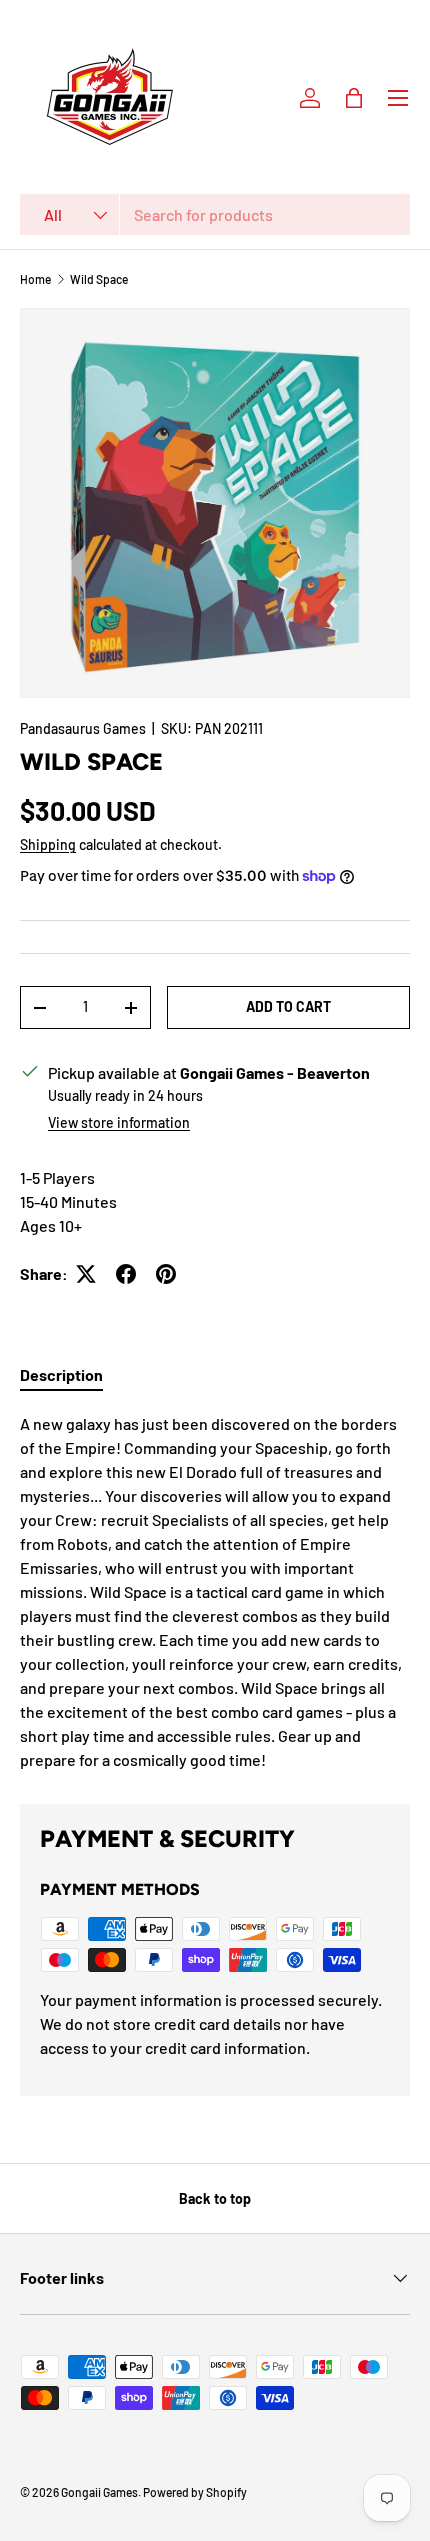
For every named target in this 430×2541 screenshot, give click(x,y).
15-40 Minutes (68, 1201)
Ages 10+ (51, 1225)
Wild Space (99, 279)
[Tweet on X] (86, 1274)
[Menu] (398, 98)
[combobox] (215, 214)
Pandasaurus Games (83, 728)
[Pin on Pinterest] (166, 1274)
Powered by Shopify (195, 2492)
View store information (119, 1122)
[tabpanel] (215, 1592)
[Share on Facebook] (126, 1274)
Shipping (48, 844)
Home (35, 279)
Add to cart (288, 1006)
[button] (354, 98)
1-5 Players (57, 1177)
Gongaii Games (99, 2492)
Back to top (215, 2198)
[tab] (61, 1374)
